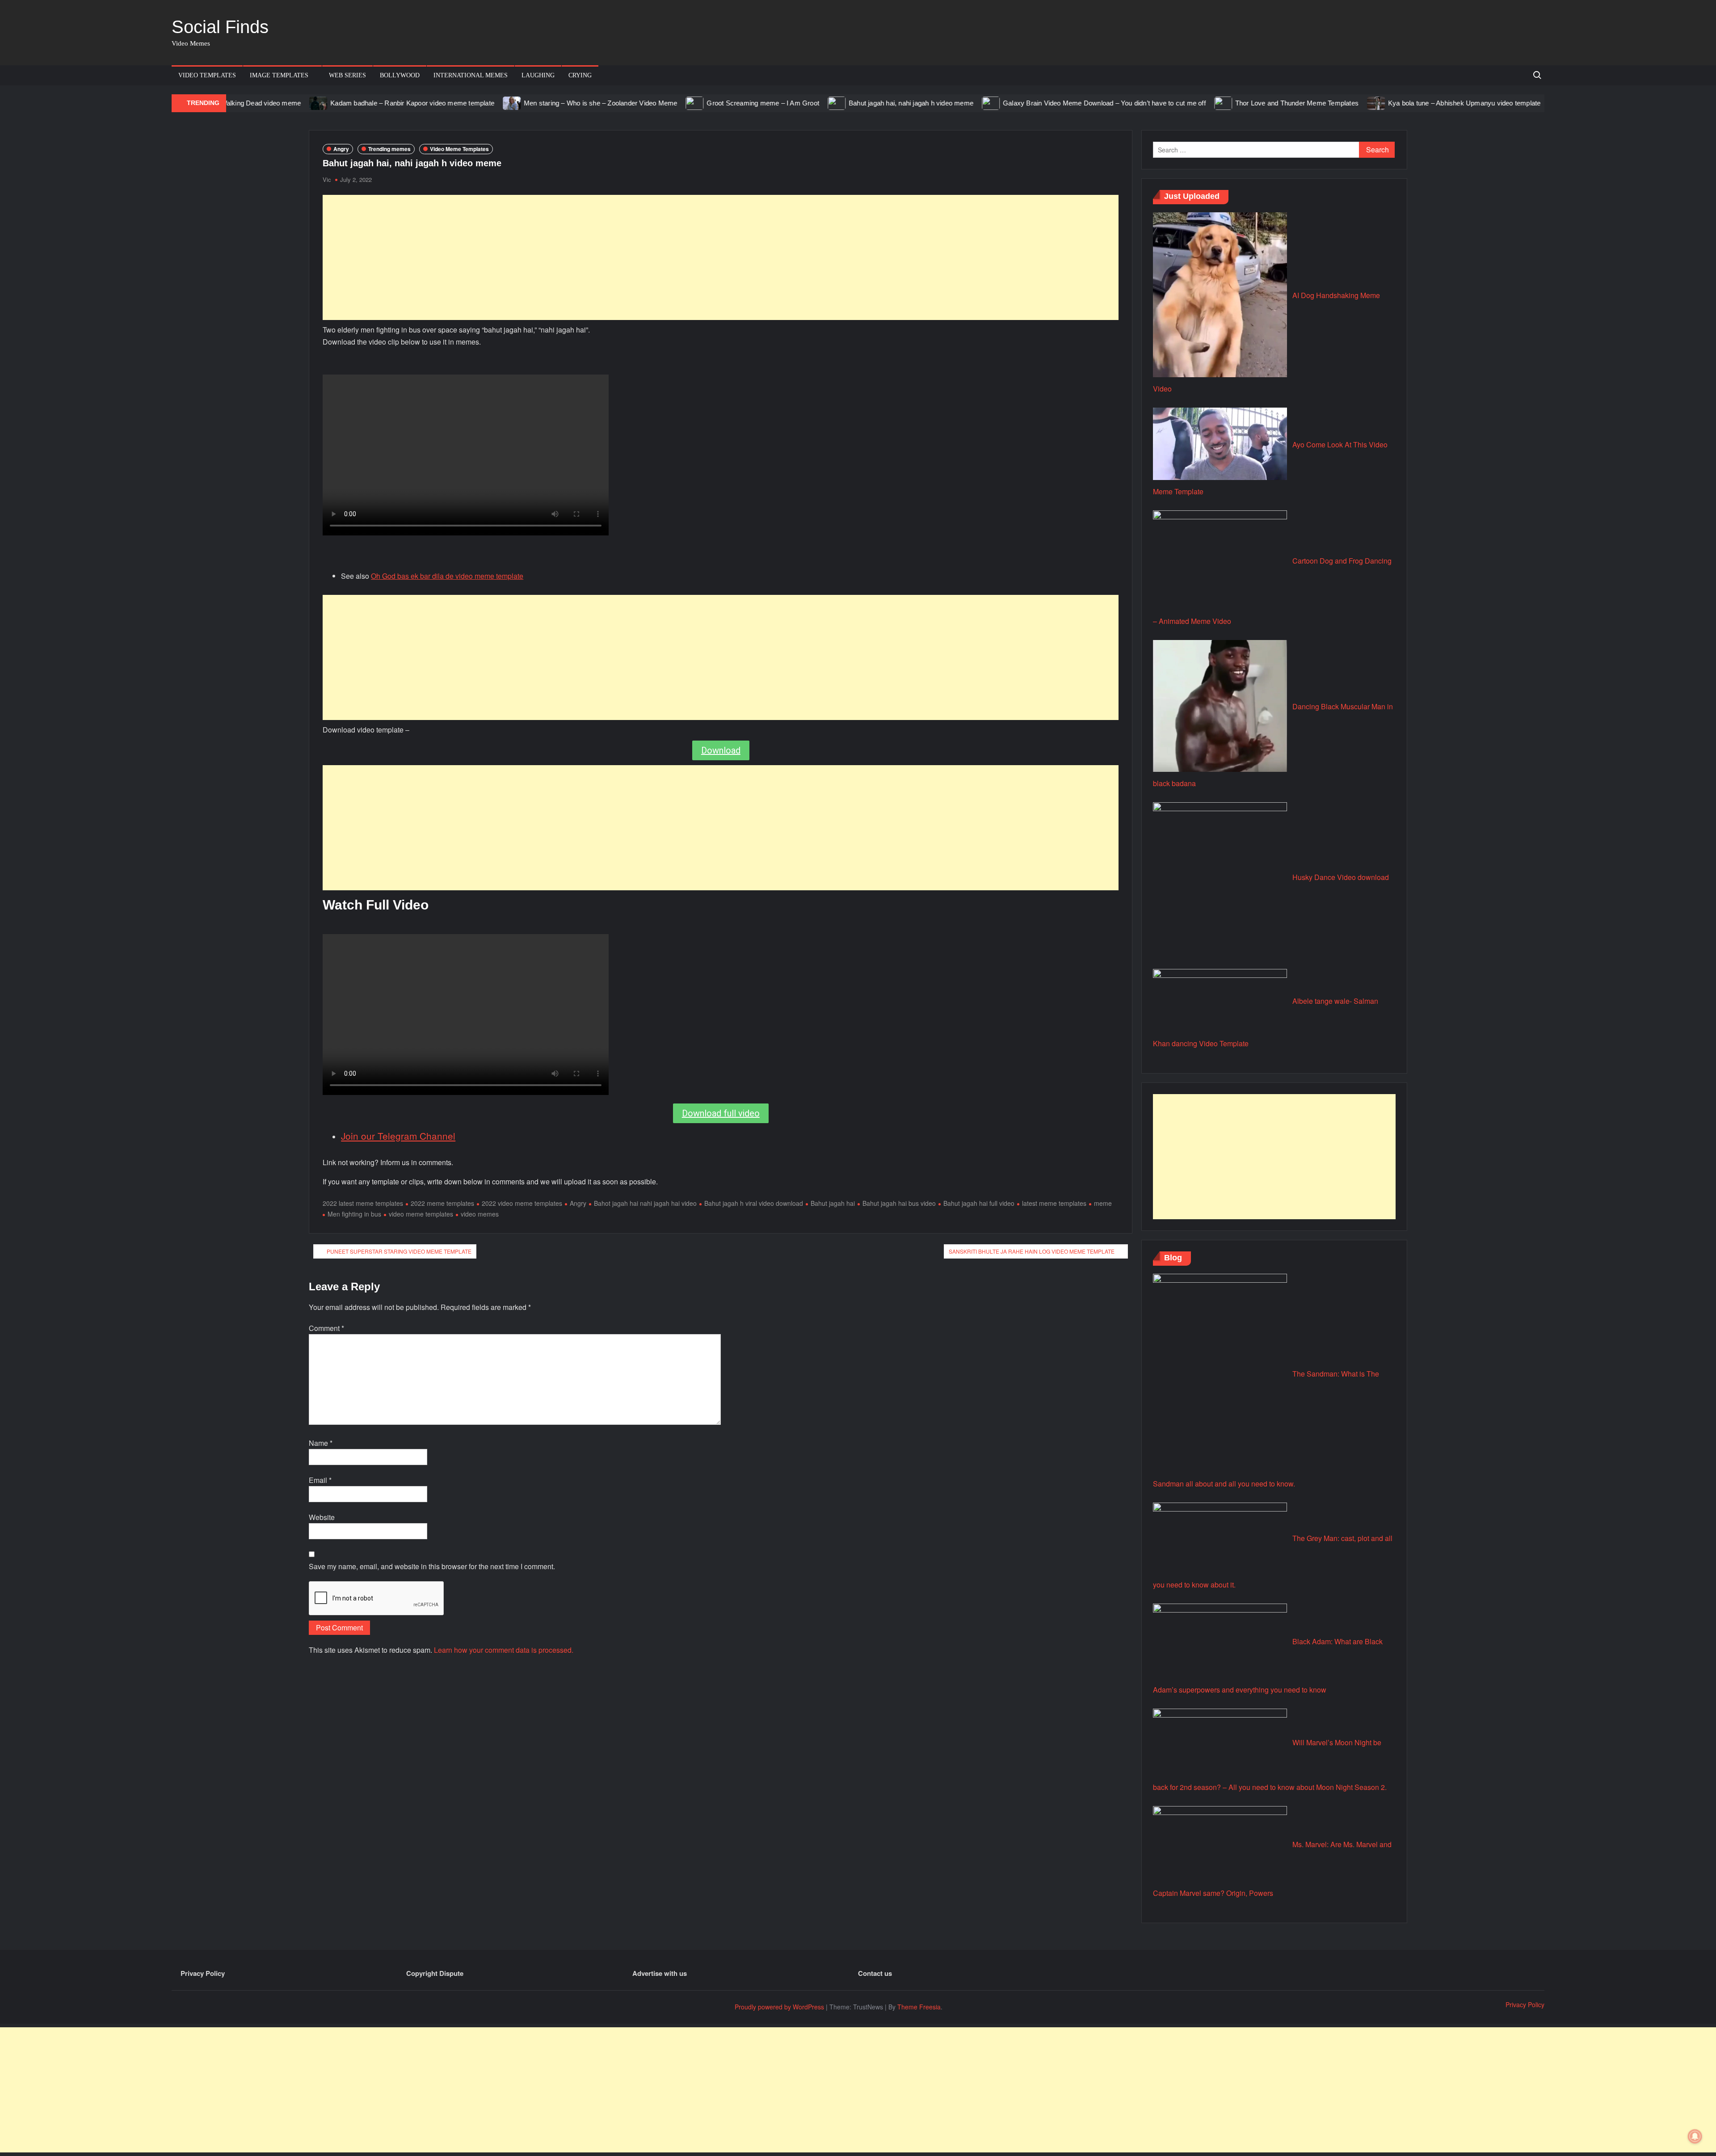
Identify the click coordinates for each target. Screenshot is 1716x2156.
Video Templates (207, 75)
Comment (326, 1328)
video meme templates (421, 1214)
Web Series (347, 75)
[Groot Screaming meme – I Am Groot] (616, 103)
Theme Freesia (919, 2007)
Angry (341, 149)
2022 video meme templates (522, 1203)
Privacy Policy (203, 1973)
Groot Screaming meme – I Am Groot (684, 103)
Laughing (538, 75)
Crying (580, 75)
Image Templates (279, 75)
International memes (471, 75)
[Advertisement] (721, 257)
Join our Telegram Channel (398, 1136)
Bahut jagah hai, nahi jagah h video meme (832, 103)
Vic (327, 179)
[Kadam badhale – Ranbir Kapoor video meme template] (240, 103)
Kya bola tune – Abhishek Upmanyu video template (1385, 103)
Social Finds (220, 27)
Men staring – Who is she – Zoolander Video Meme (521, 103)
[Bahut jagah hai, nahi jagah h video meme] (758, 103)
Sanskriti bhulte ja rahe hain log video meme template (1032, 1251)
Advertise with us (660, 1973)
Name (321, 1443)
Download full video (721, 1113)
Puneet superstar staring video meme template (399, 1251)
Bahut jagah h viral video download (754, 1203)
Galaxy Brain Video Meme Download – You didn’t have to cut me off (1025, 103)
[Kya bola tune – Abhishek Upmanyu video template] (1298, 103)
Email (320, 1480)
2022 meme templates (442, 1203)
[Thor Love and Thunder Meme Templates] (1145, 103)
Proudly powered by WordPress (779, 2007)
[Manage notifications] (1695, 2136)
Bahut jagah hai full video (979, 1203)
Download (721, 750)
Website (322, 1517)
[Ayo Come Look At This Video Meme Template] (1487, 103)
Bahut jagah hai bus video (899, 1203)
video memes (480, 1214)
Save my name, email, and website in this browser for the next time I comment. (432, 1566)
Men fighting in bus (354, 1214)
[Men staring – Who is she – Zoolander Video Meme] (433, 103)
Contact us (875, 1973)
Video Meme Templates (459, 149)
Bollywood (400, 75)
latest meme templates (1054, 1203)
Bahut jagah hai (833, 1203)
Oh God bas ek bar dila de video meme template (447, 576)
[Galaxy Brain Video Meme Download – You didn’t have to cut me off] (912, 103)
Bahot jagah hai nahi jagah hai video (645, 1203)
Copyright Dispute (435, 1973)
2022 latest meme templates (363, 1203)
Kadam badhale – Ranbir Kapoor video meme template (333, 103)
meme (1103, 1203)
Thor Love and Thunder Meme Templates (1218, 103)
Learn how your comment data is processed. (504, 1650)
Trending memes (389, 149)
